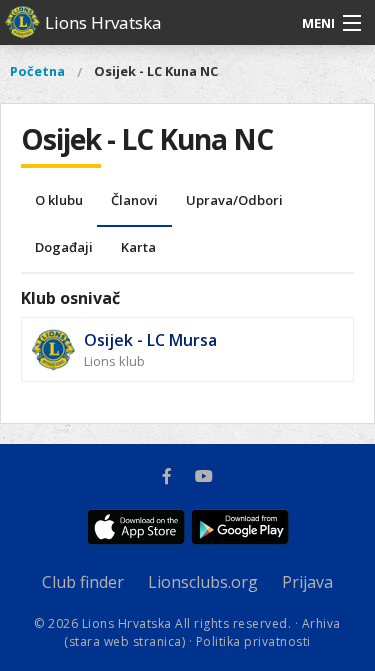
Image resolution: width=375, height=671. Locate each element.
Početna (37, 71)
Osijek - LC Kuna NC (156, 71)
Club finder (83, 582)
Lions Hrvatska (103, 22)
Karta (138, 247)
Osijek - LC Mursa (150, 340)
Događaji (64, 247)
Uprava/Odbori (234, 200)
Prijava (307, 582)
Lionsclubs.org (203, 582)
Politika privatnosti (253, 641)
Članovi (134, 200)
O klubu (59, 200)
